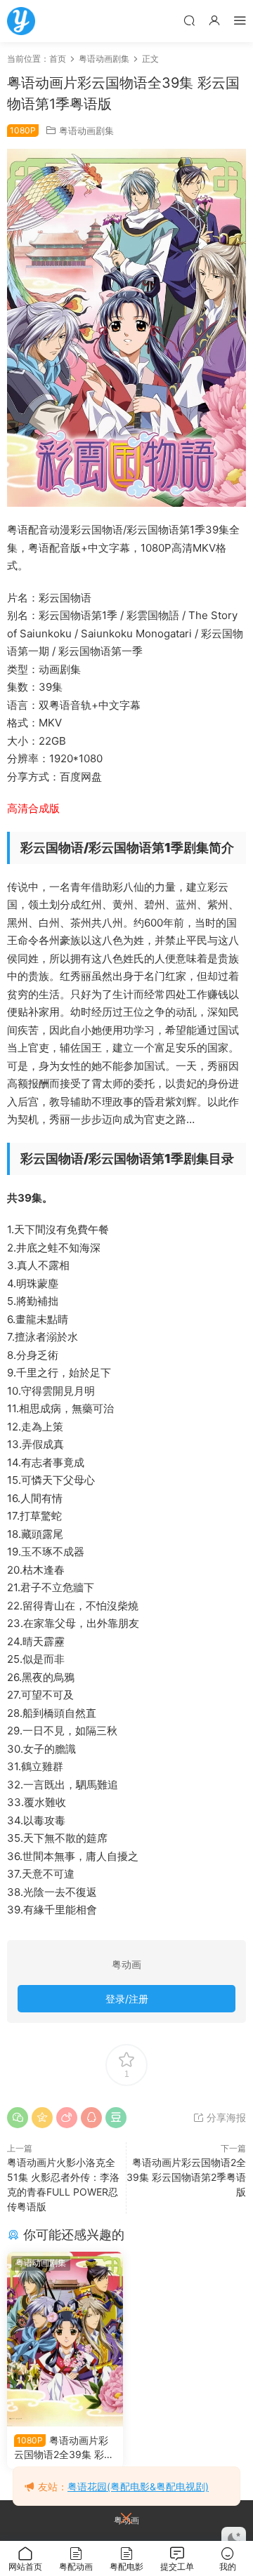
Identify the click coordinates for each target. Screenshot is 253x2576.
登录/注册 (127, 1999)
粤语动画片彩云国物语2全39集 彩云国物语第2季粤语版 (186, 2177)
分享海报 (225, 2117)
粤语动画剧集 (86, 131)
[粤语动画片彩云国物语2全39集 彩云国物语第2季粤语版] (65, 2339)
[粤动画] (21, 21)
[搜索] (189, 20)
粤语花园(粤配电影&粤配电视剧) (138, 2487)
